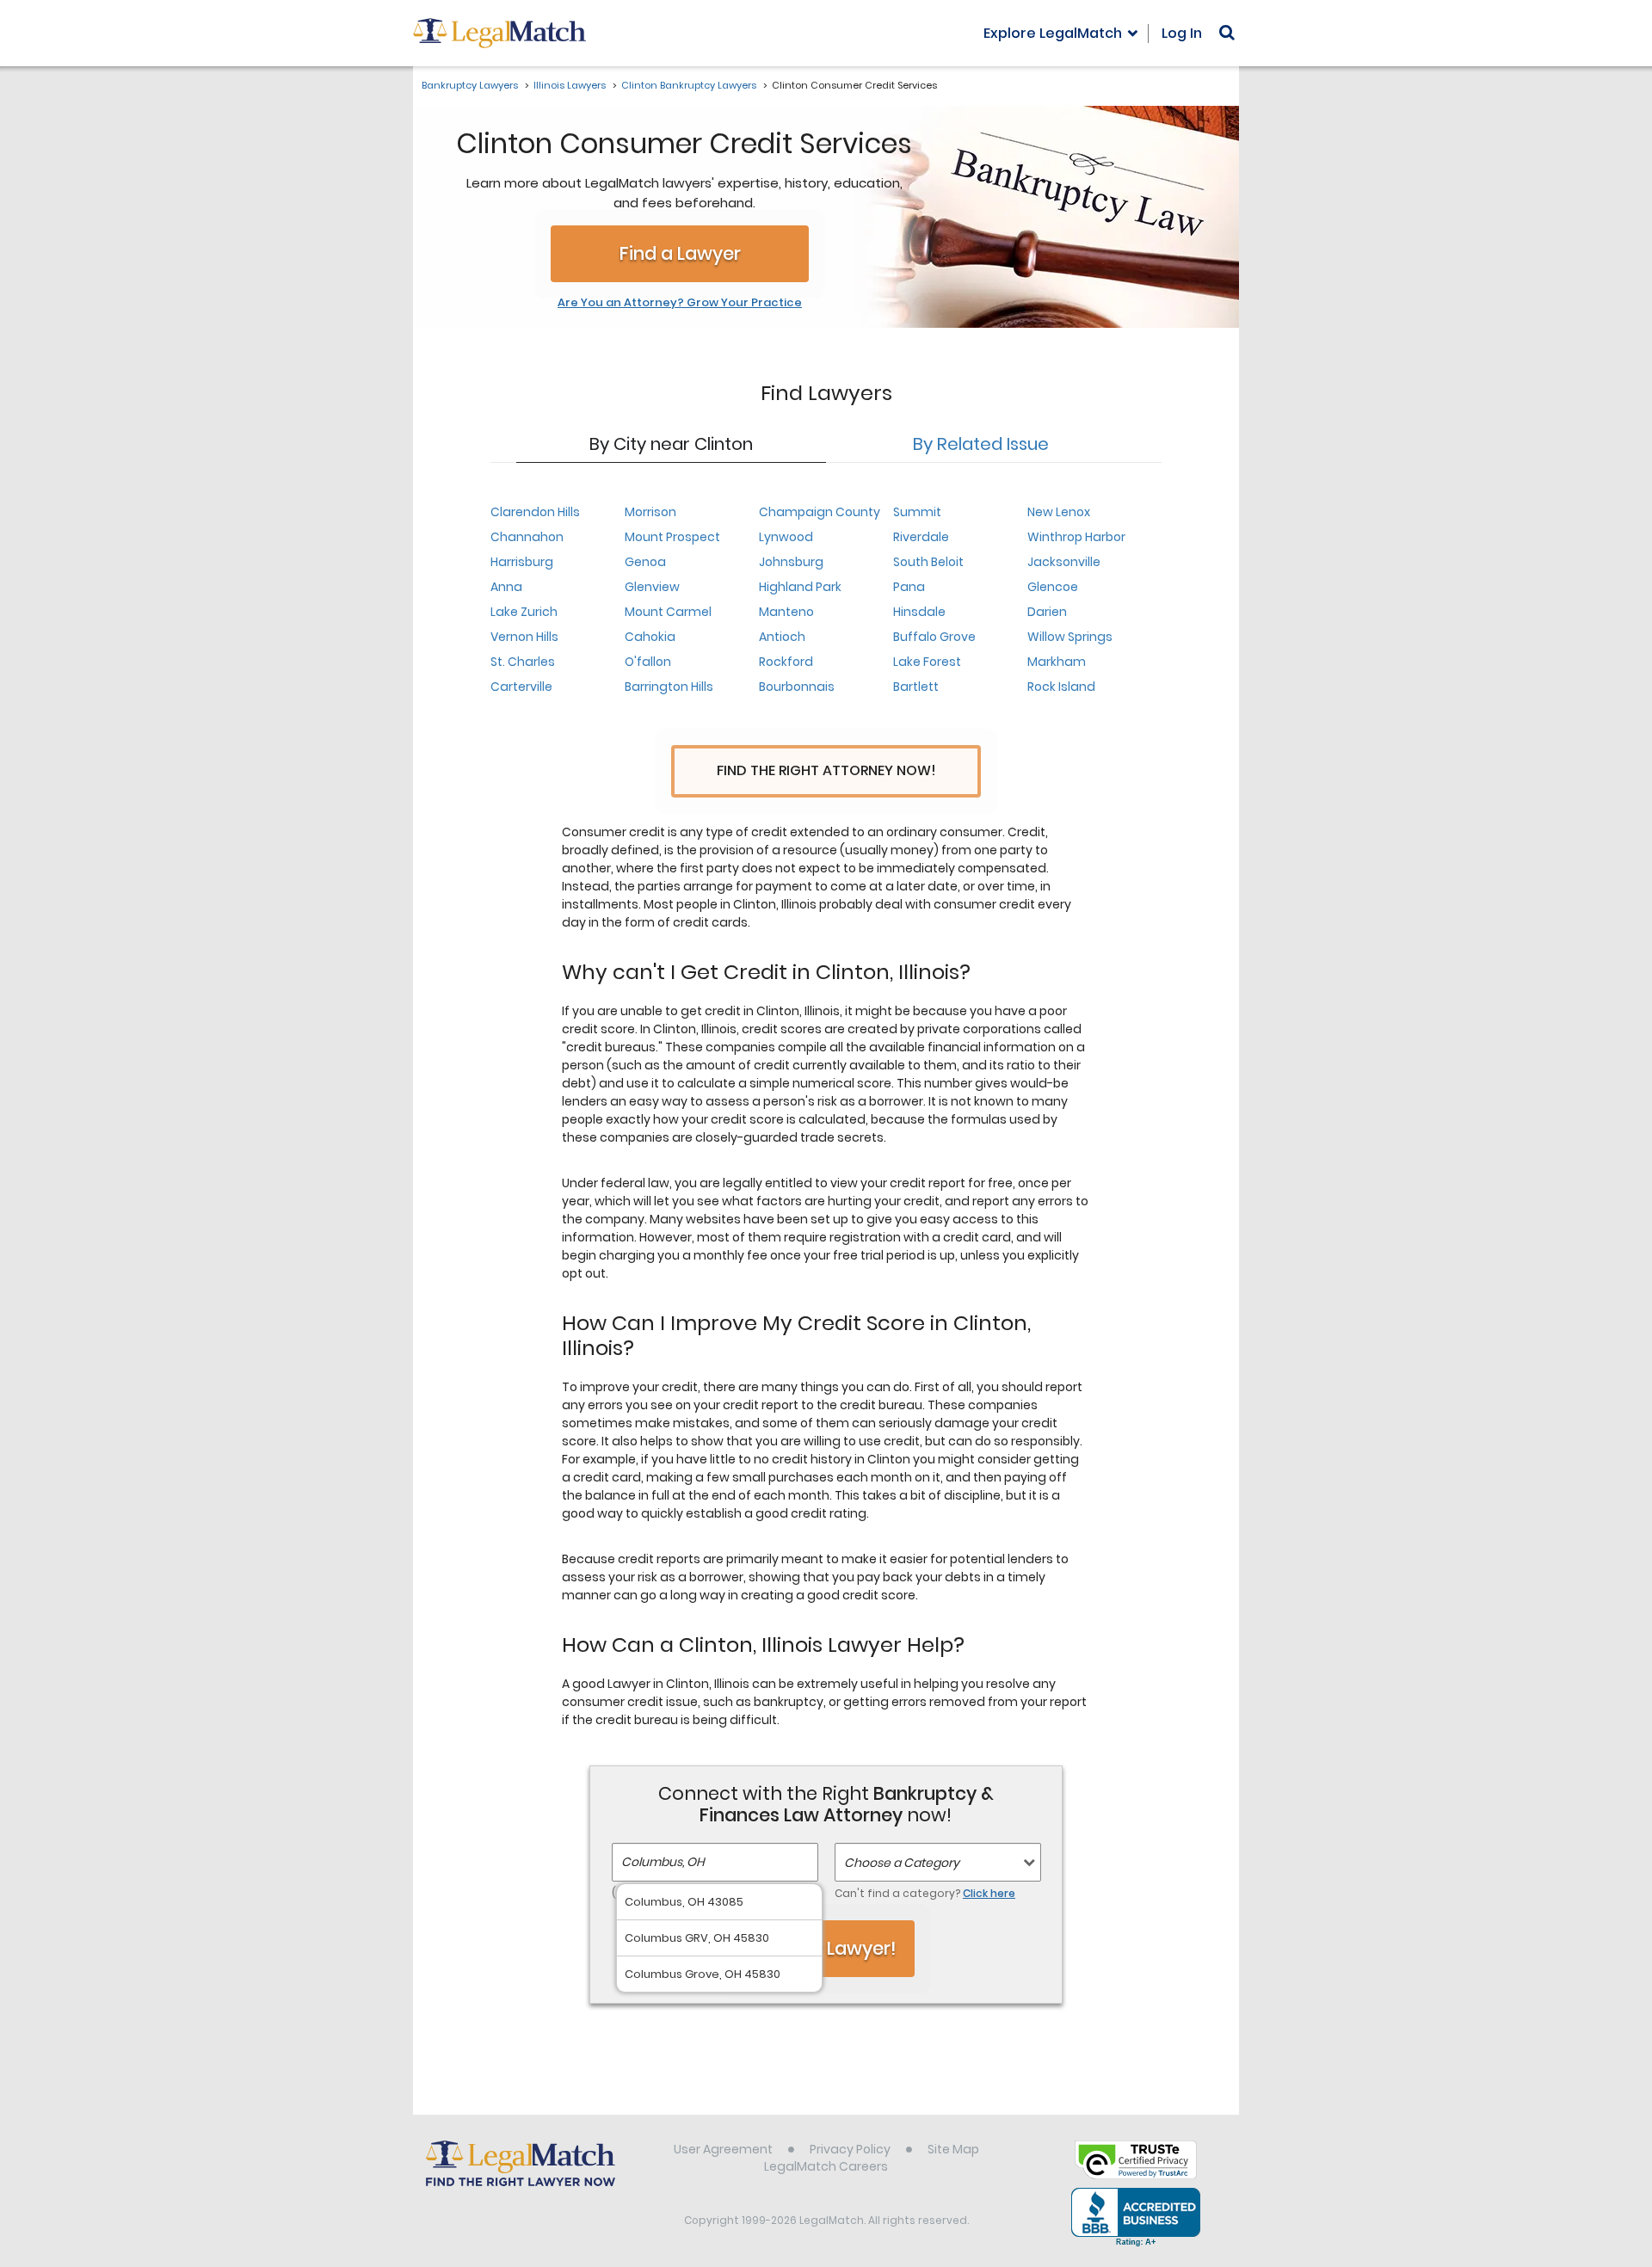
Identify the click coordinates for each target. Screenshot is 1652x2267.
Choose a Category (902, 1863)
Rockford (786, 662)
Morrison (650, 512)
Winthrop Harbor (1076, 537)
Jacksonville (1064, 562)
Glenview (652, 587)
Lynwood (786, 537)
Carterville (521, 687)
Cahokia (650, 637)
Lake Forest (927, 662)
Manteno (786, 612)
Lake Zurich (524, 612)
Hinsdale (919, 612)
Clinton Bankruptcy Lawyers (689, 85)
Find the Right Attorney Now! (826, 770)
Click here (989, 1893)
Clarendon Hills (535, 512)
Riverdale (921, 537)
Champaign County (820, 512)
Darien (1047, 612)
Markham (1057, 662)
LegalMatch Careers (826, 2166)
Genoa (645, 562)
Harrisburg (522, 562)
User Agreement (723, 2149)
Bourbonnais (797, 687)
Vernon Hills (524, 637)
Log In (1182, 33)
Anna (506, 587)
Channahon (527, 537)
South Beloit (928, 562)
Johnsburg (791, 562)
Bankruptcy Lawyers (470, 85)
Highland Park (800, 587)
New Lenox (1059, 512)
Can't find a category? (925, 1893)
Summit (917, 512)
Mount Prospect (672, 537)
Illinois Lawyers (570, 85)
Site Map (953, 2149)
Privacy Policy (850, 2149)
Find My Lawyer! (826, 1948)
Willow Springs (1070, 637)
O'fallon (648, 662)
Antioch (782, 637)
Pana (909, 587)
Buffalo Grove (934, 637)
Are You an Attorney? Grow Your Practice (680, 303)
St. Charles (523, 662)
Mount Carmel (668, 612)
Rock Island (1061, 687)
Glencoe (1053, 587)
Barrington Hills (669, 687)
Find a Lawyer (680, 253)
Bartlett (916, 687)
